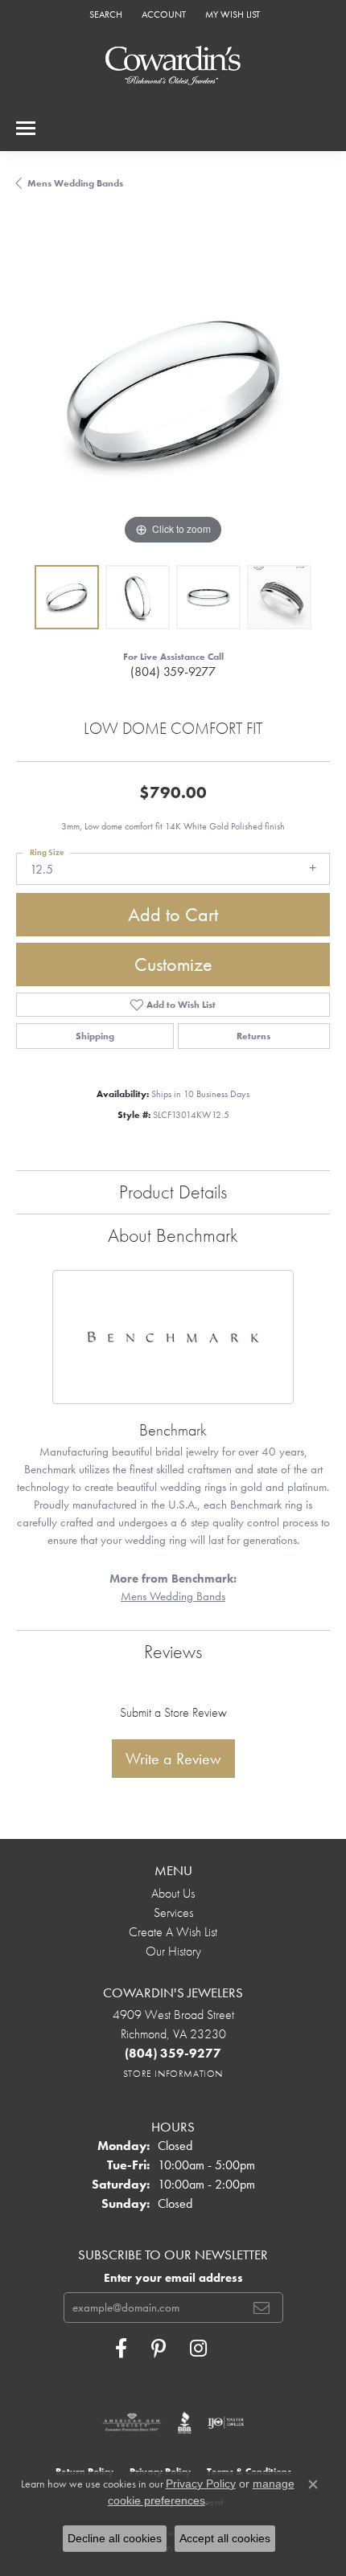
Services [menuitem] (173, 1913)
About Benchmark (173, 1235)
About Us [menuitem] (173, 1893)
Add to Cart (173, 914)
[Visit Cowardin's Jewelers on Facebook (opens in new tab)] (121, 2349)
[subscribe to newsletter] (262, 2308)
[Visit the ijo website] (226, 2422)
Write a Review (173, 1759)
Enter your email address (173, 2278)
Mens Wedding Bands (75, 183)
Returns (253, 1036)
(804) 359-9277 (173, 672)
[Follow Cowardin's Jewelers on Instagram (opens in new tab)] (198, 2349)
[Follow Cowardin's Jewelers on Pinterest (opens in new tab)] (159, 2349)
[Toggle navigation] (26, 128)
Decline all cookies (115, 2538)
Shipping (95, 1036)
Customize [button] (173, 964)
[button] (104, 14)
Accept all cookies (225, 2538)
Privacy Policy (201, 2484)
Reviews (173, 1651)
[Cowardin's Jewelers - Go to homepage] (173, 66)
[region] (173, 392)
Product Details (173, 1192)
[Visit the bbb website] (185, 2422)
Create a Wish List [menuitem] (173, 1932)
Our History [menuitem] (173, 1951)
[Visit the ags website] (132, 2422)
